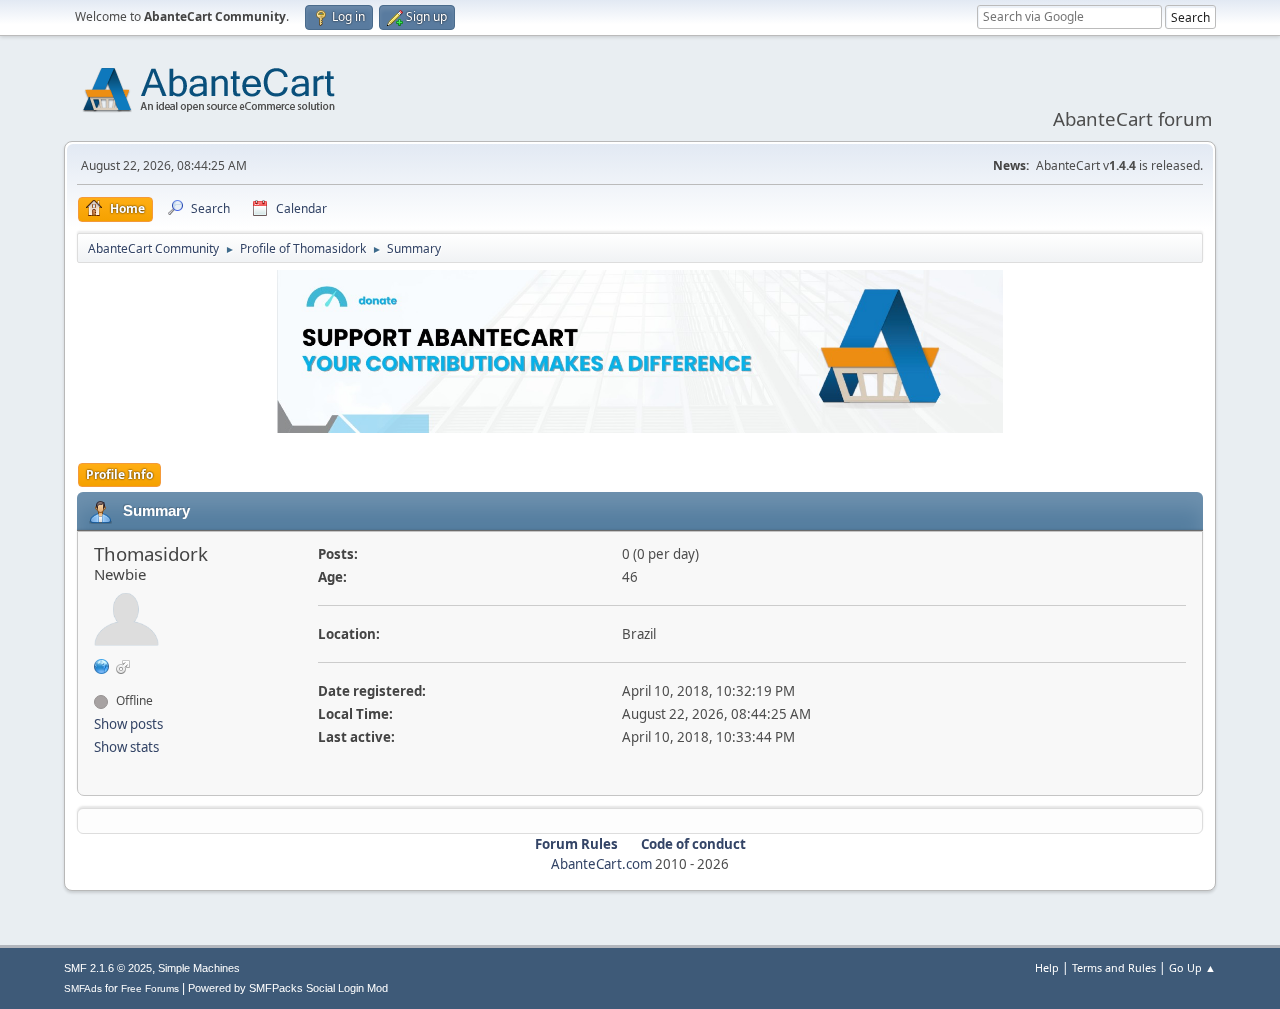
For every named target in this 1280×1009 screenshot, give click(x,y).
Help (1047, 967)
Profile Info (119, 474)
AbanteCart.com (601, 864)
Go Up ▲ (1192, 967)
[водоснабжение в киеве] (102, 665)
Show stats (126, 747)
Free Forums (150, 988)
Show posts (128, 724)
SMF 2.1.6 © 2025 (108, 968)
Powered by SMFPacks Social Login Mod (288, 988)
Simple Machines (199, 968)
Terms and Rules (1114, 967)
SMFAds (83, 988)
